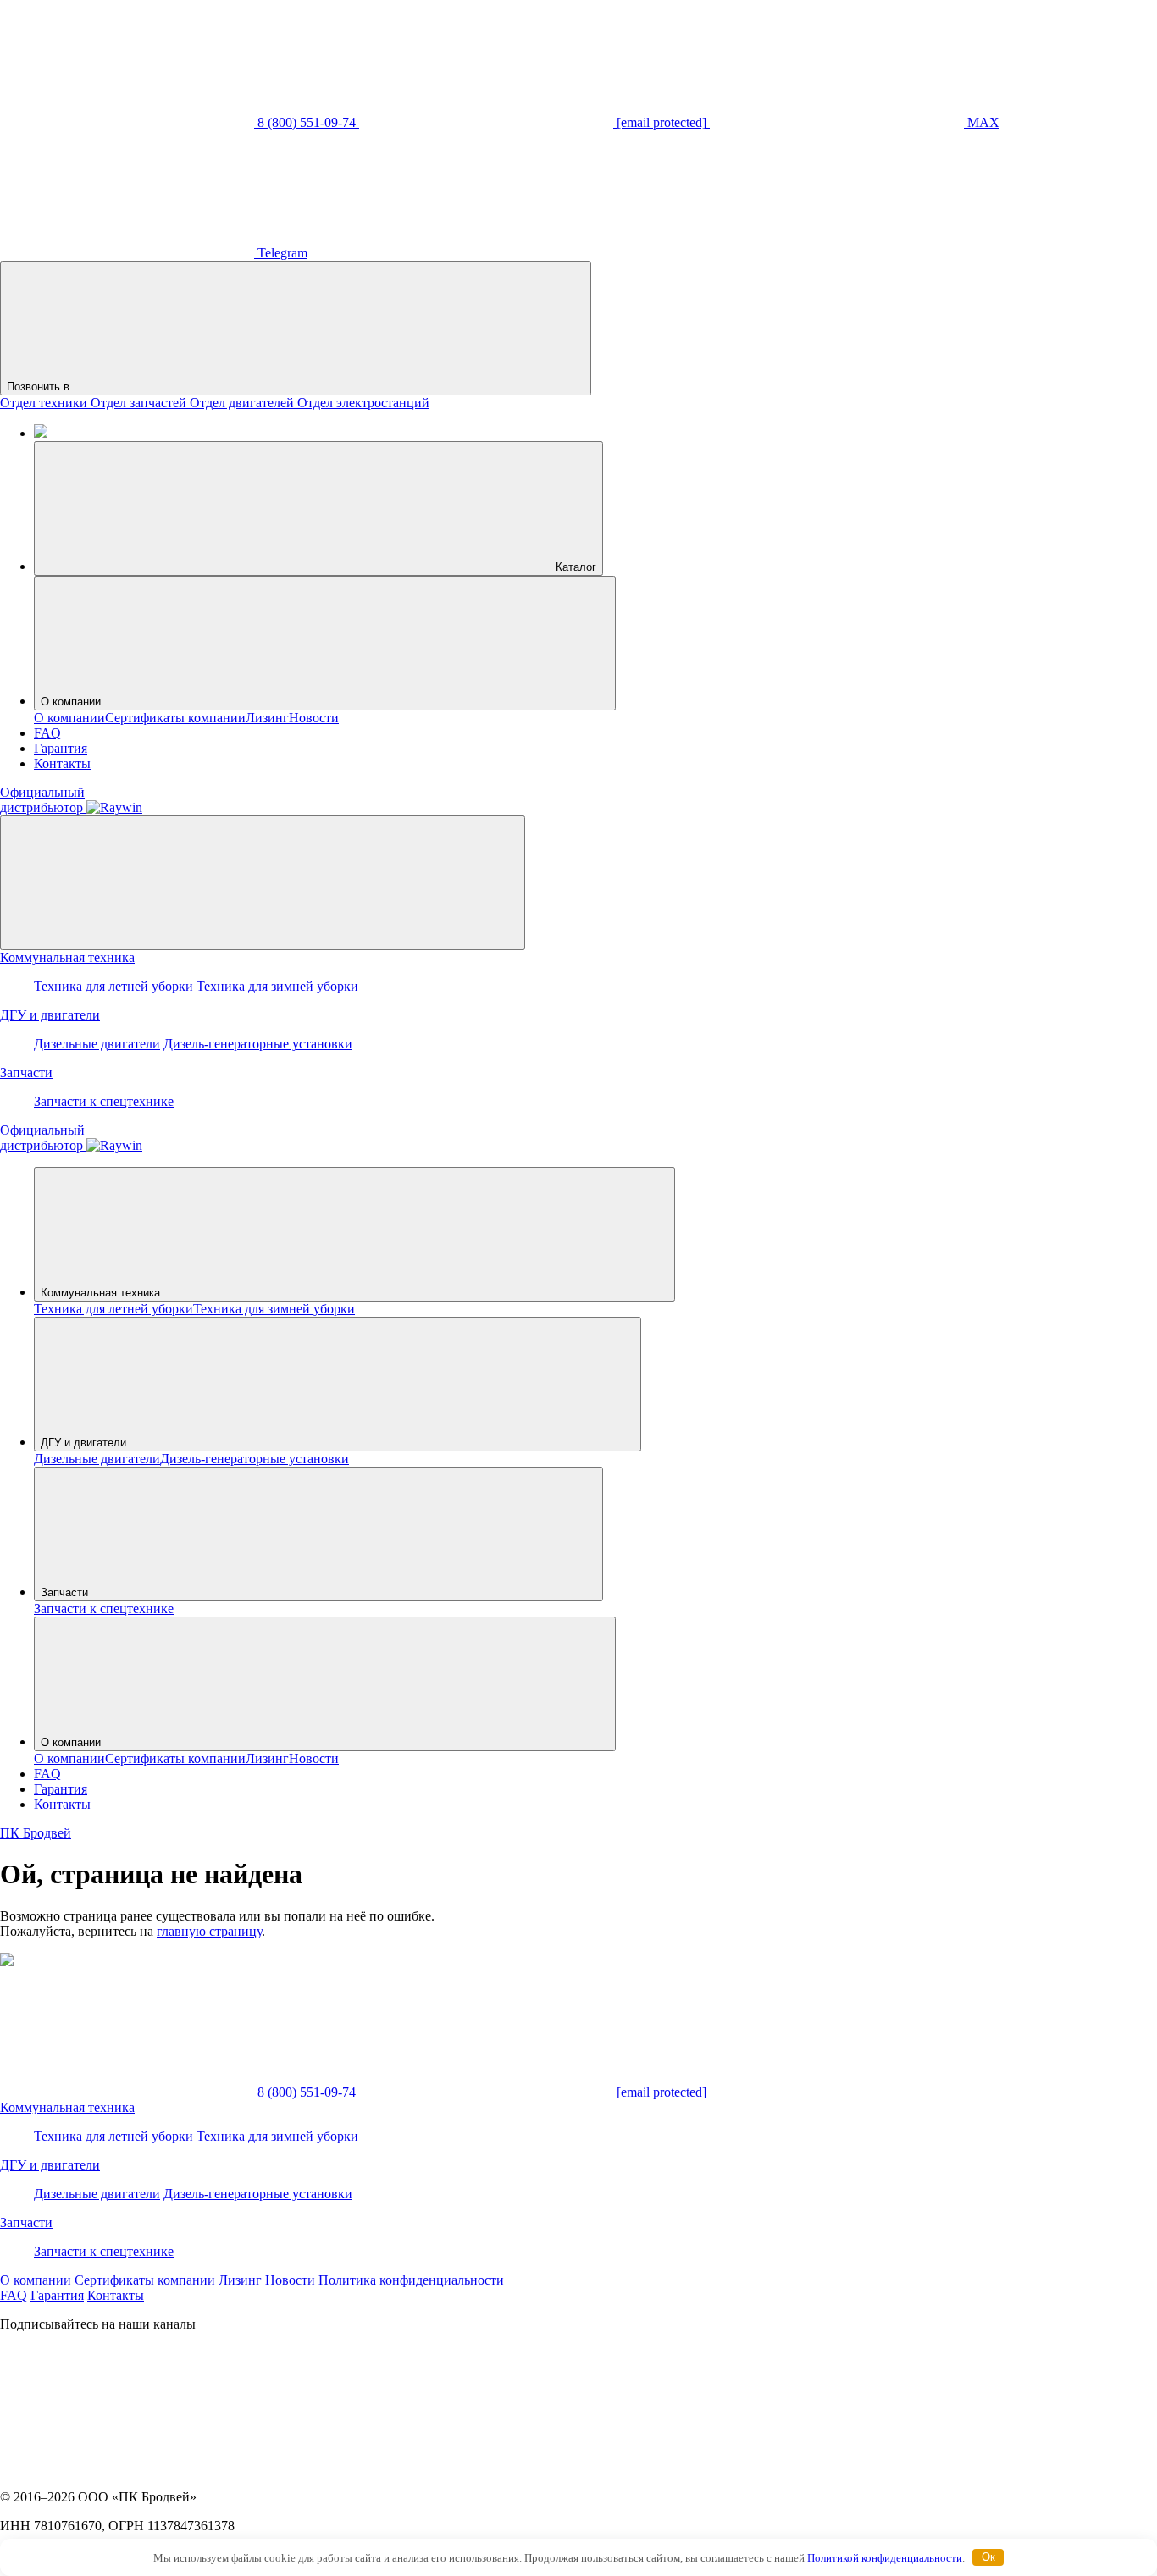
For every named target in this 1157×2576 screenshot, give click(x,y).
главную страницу (209, 1931)
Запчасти (26, 1072)
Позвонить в (40, 387)
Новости (314, 718)
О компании (71, 702)
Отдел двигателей (244, 403)
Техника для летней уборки (113, 986)
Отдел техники (45, 403)
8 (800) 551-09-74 (307, 2092)
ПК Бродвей (36, 1833)
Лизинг (267, 718)
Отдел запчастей (140, 403)
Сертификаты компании (175, 718)
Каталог (574, 567)
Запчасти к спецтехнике (104, 1101)
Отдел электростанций (363, 403)
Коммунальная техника (67, 957)
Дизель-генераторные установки (258, 1044)
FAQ (47, 733)
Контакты (62, 763)
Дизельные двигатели (97, 1044)
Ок (988, 2557)
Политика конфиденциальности (411, 2280)
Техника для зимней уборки (277, 986)
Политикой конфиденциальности (885, 2557)
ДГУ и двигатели (50, 1015)
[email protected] (660, 2092)
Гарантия (61, 748)
